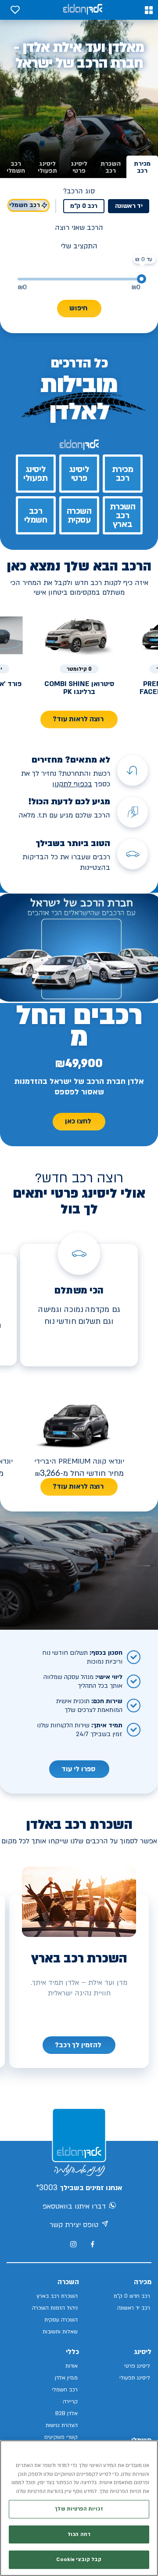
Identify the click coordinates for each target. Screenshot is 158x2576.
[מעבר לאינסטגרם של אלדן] (73, 2244)
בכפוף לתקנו (73, 784)
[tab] (142, 167)
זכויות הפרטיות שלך (79, 2509)
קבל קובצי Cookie (79, 2560)
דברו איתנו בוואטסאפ (74, 2206)
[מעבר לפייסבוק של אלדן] (92, 2244)
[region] (79, 2508)
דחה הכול (79, 2534)
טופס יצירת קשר (74, 2225)
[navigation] (79, 2045)
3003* (47, 2188)
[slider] (142, 279)
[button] (149, 10)
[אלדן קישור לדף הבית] (83, 10)
